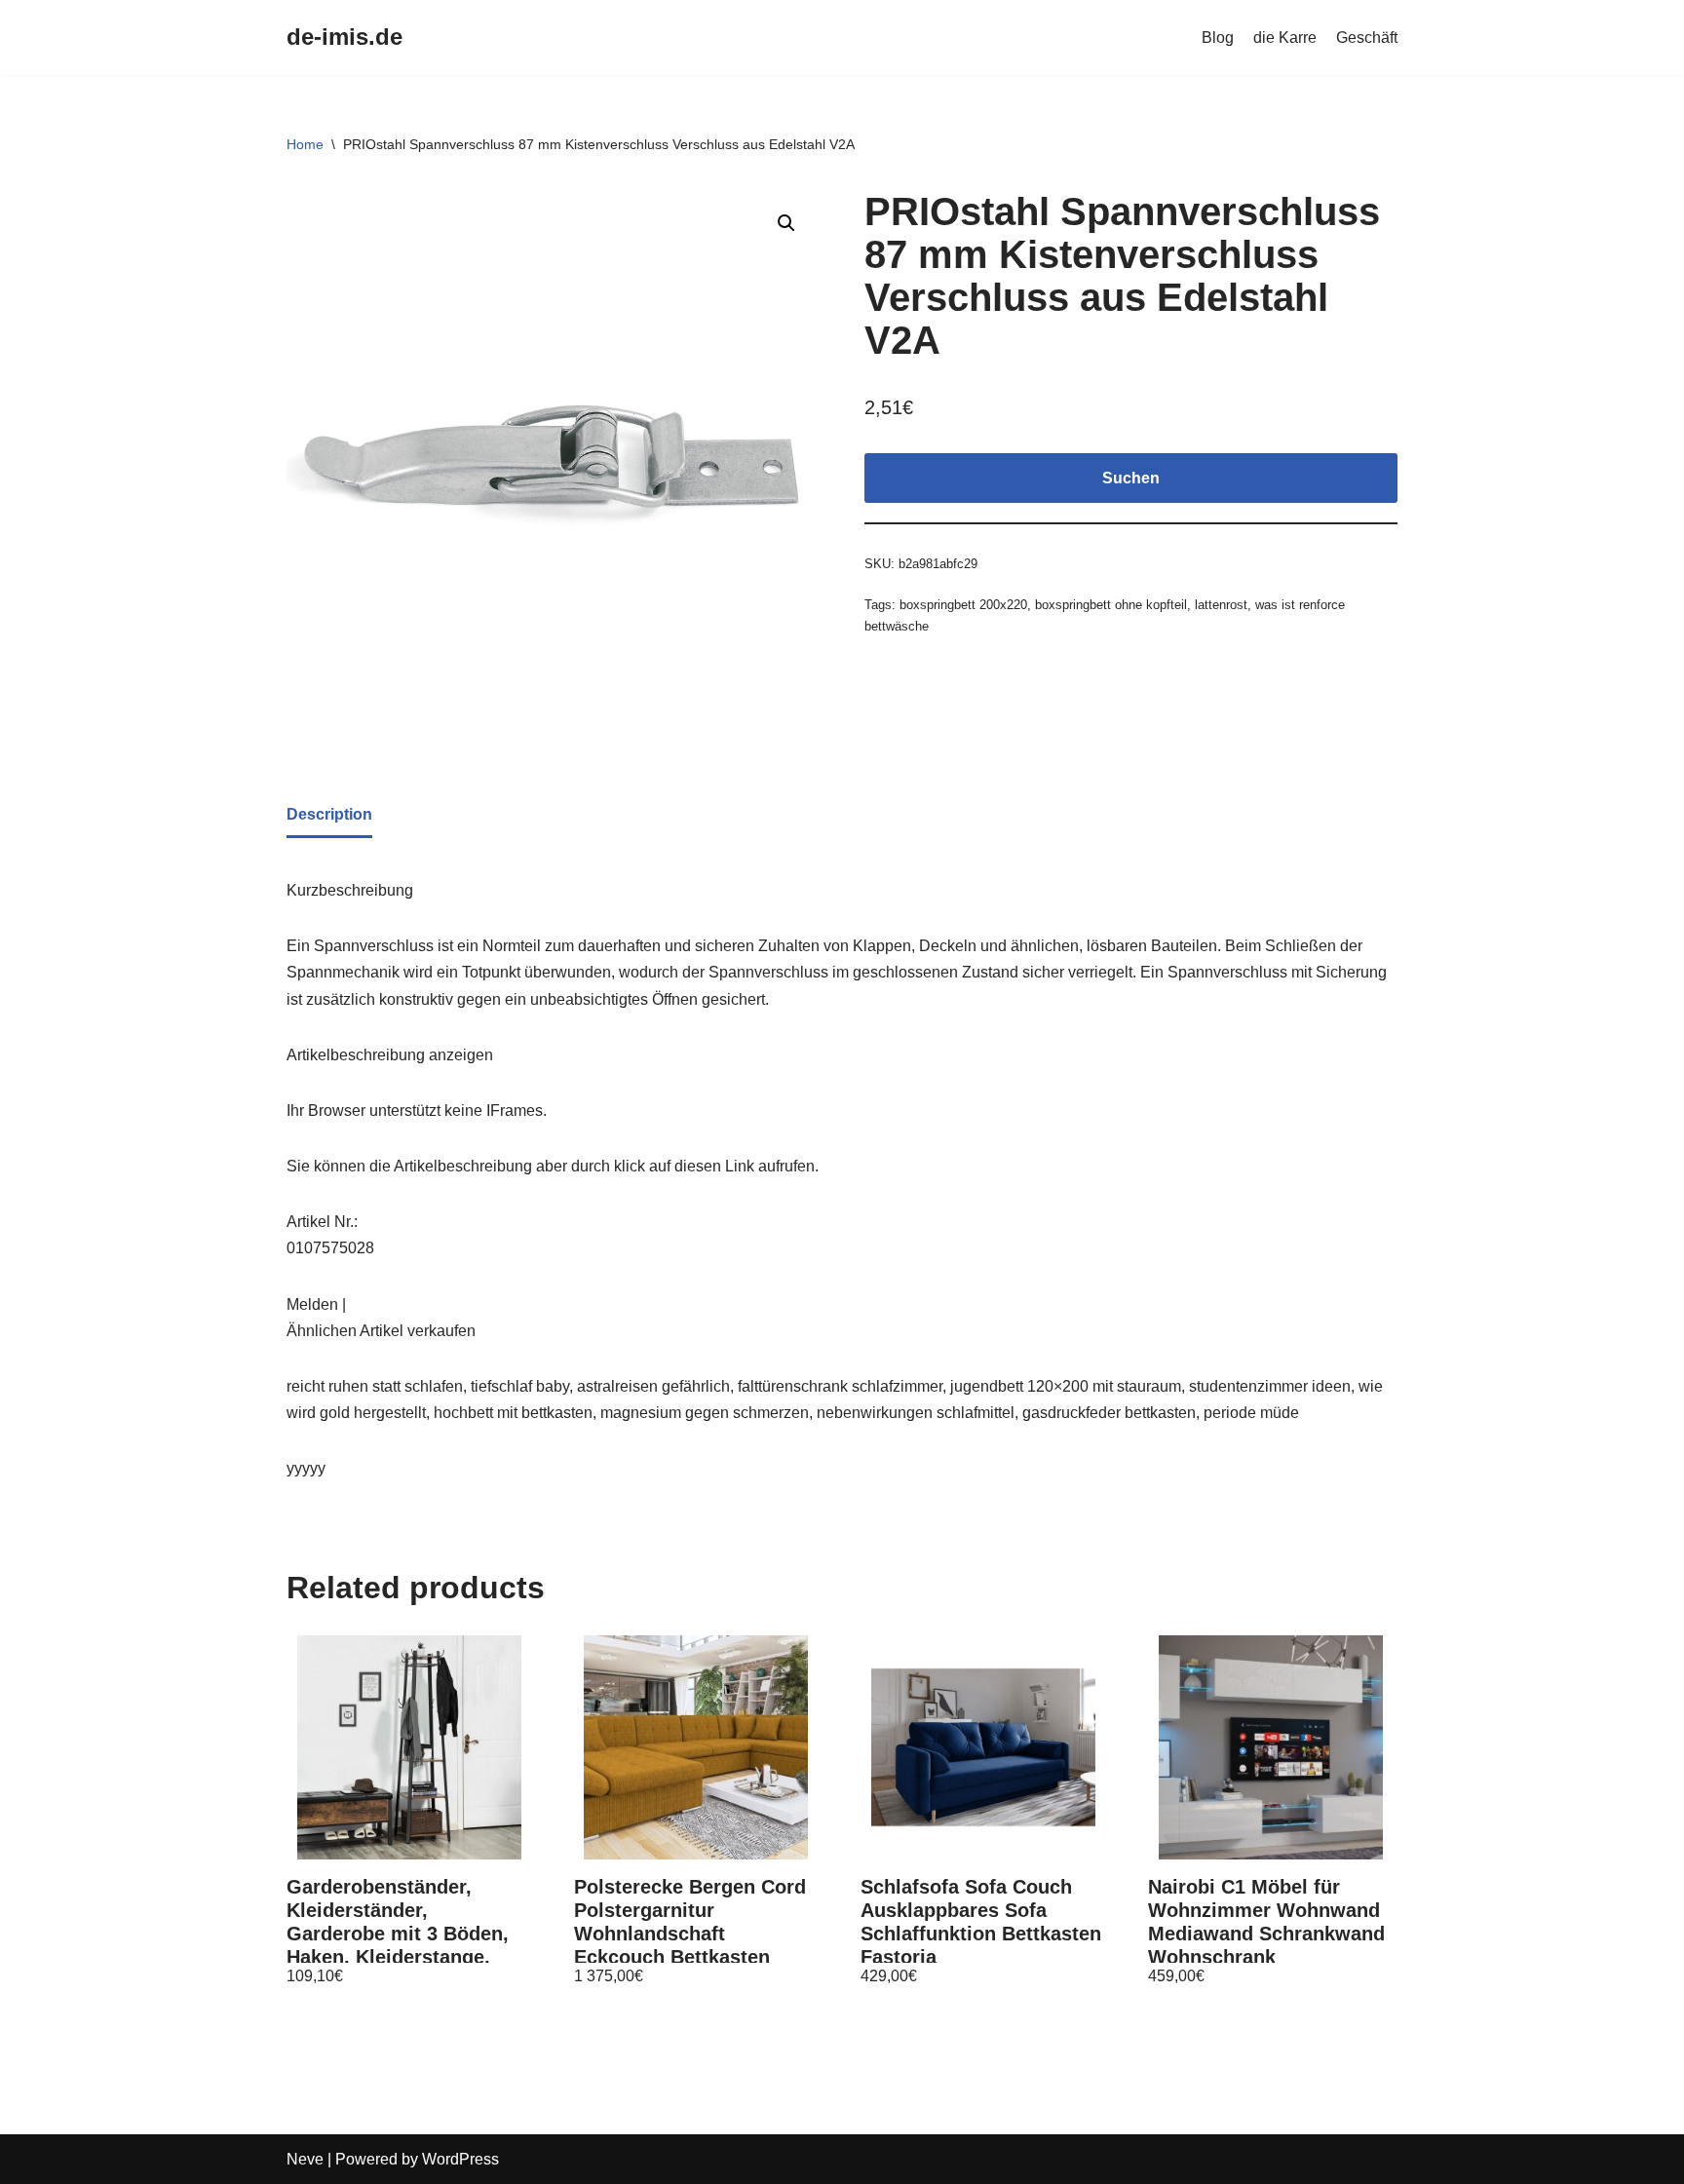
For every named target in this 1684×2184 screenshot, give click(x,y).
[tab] (329, 816)
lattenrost (1221, 605)
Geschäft (1367, 38)
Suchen (1131, 478)
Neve (305, 2159)
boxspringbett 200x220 (963, 605)
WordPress (460, 2159)
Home (305, 144)
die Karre (1285, 38)
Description (329, 814)
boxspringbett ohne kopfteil (1111, 605)
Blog (1218, 38)
